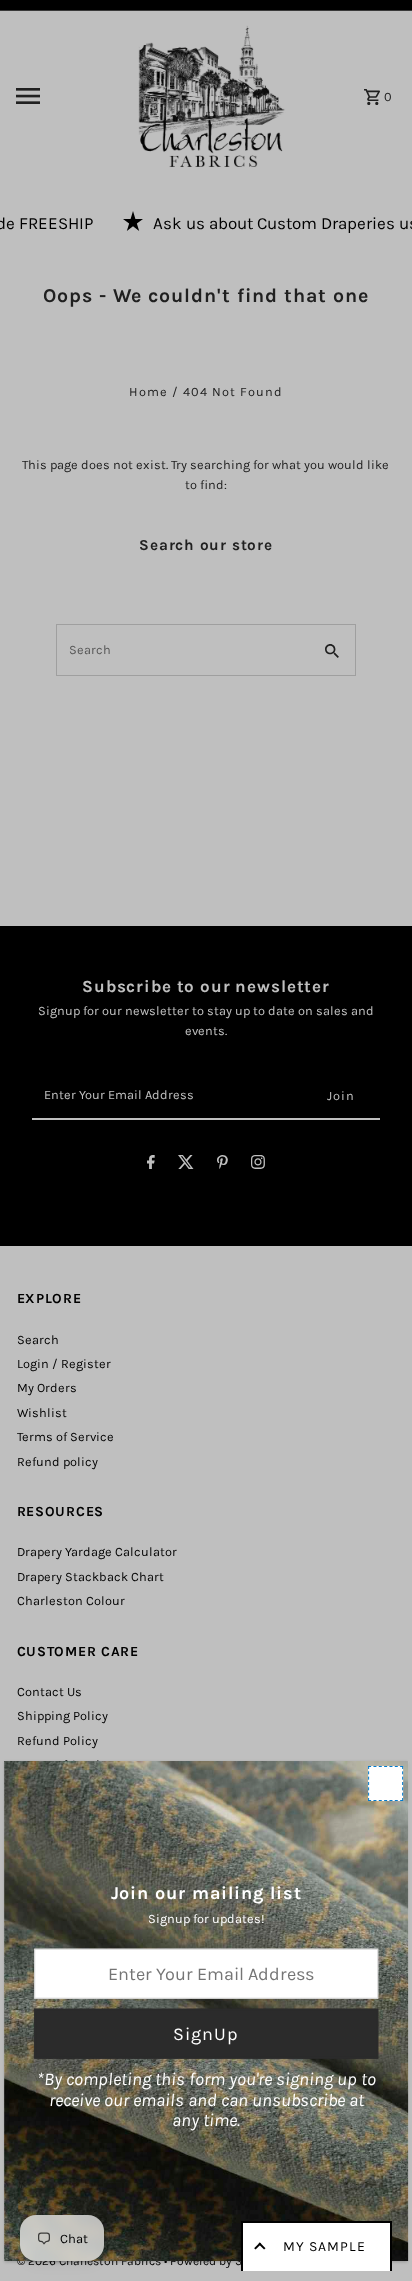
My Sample (324, 2246)
